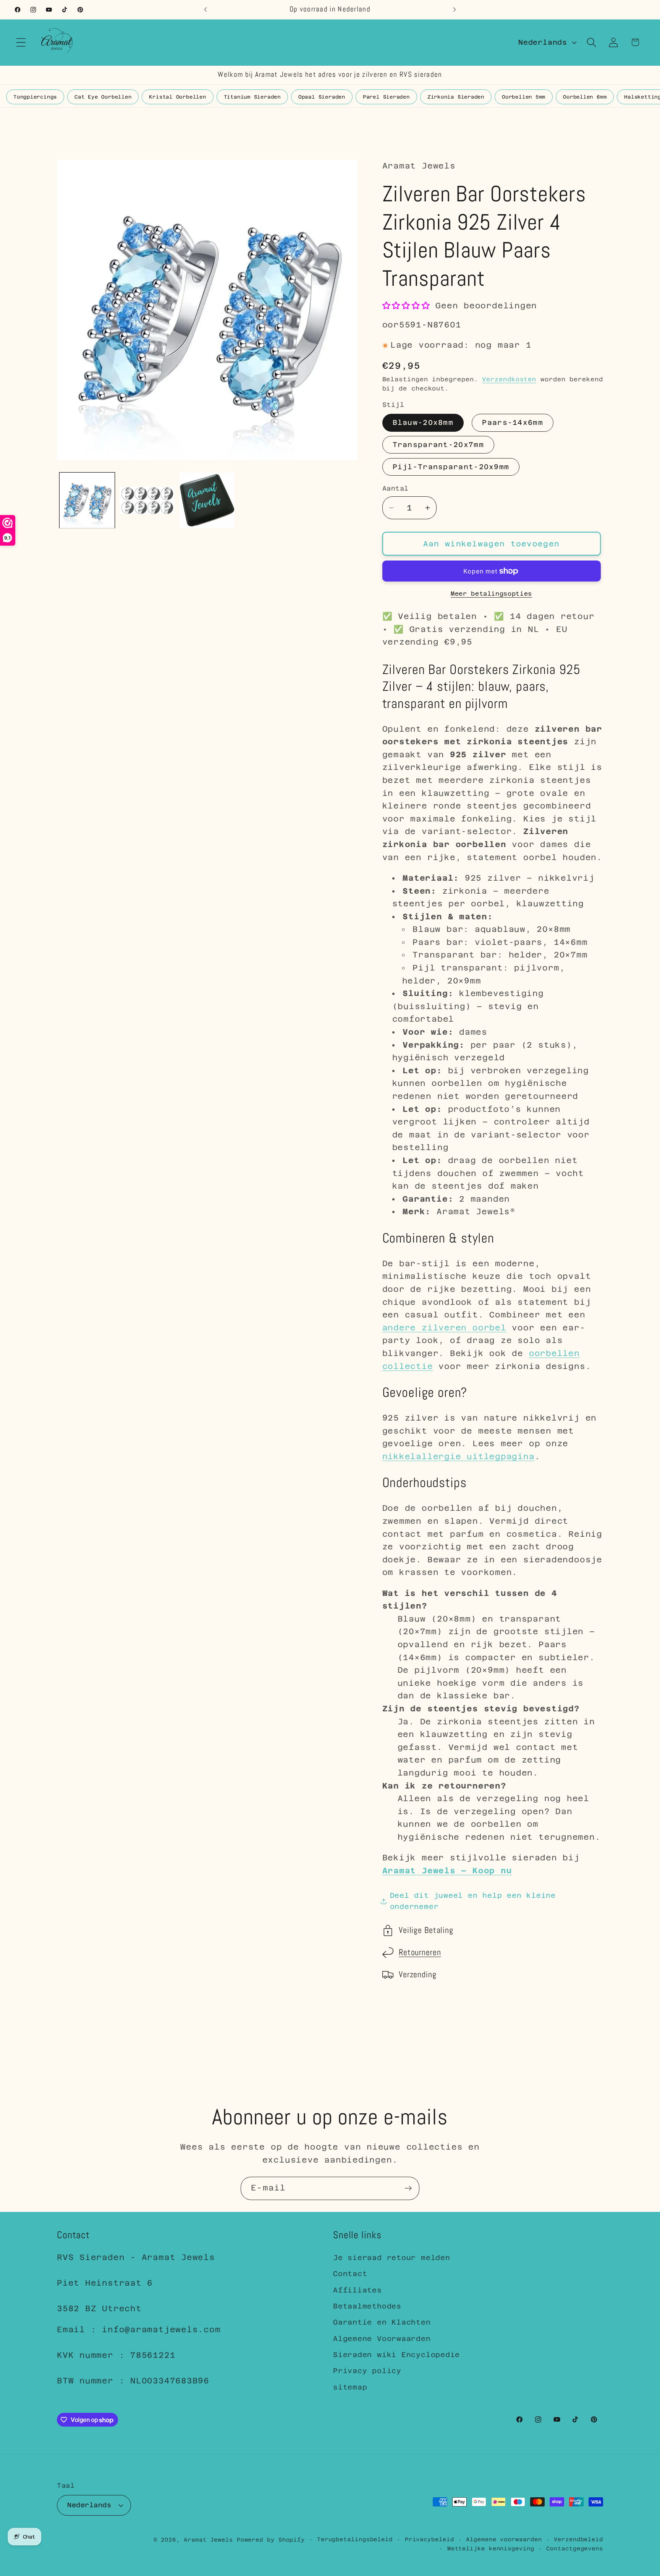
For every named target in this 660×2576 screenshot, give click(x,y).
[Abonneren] (408, 2188)
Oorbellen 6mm (585, 97)
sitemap (350, 2387)
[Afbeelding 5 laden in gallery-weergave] (147, 500)
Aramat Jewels (210, 2539)
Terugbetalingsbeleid (355, 2539)
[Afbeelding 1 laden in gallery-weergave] (87, 500)
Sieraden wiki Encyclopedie (396, 2355)
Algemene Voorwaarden (382, 2339)
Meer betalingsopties (491, 594)
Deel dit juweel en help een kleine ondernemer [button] (473, 1901)
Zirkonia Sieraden (456, 97)
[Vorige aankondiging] (205, 9)
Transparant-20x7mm (438, 445)
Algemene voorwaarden (504, 2539)
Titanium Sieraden (252, 97)
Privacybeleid (429, 2539)
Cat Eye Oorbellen (103, 97)
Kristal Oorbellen (177, 97)
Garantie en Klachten (382, 2322)
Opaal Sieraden (322, 97)
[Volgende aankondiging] (455, 9)
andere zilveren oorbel (444, 1328)
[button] (21, 42)
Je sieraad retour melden (392, 2258)
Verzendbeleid (578, 2539)
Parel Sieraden (386, 97)
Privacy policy (367, 2371)
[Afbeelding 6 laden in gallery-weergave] (207, 500)
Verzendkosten (509, 379)
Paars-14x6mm (513, 423)
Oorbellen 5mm (524, 97)
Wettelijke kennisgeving (491, 2548)
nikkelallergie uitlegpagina (459, 1456)
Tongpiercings (35, 97)
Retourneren (420, 1953)
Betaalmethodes (367, 2306)
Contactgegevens (575, 2548)
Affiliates (357, 2290)
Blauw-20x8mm (423, 423)
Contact (350, 2274)
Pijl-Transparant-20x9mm (451, 467)
